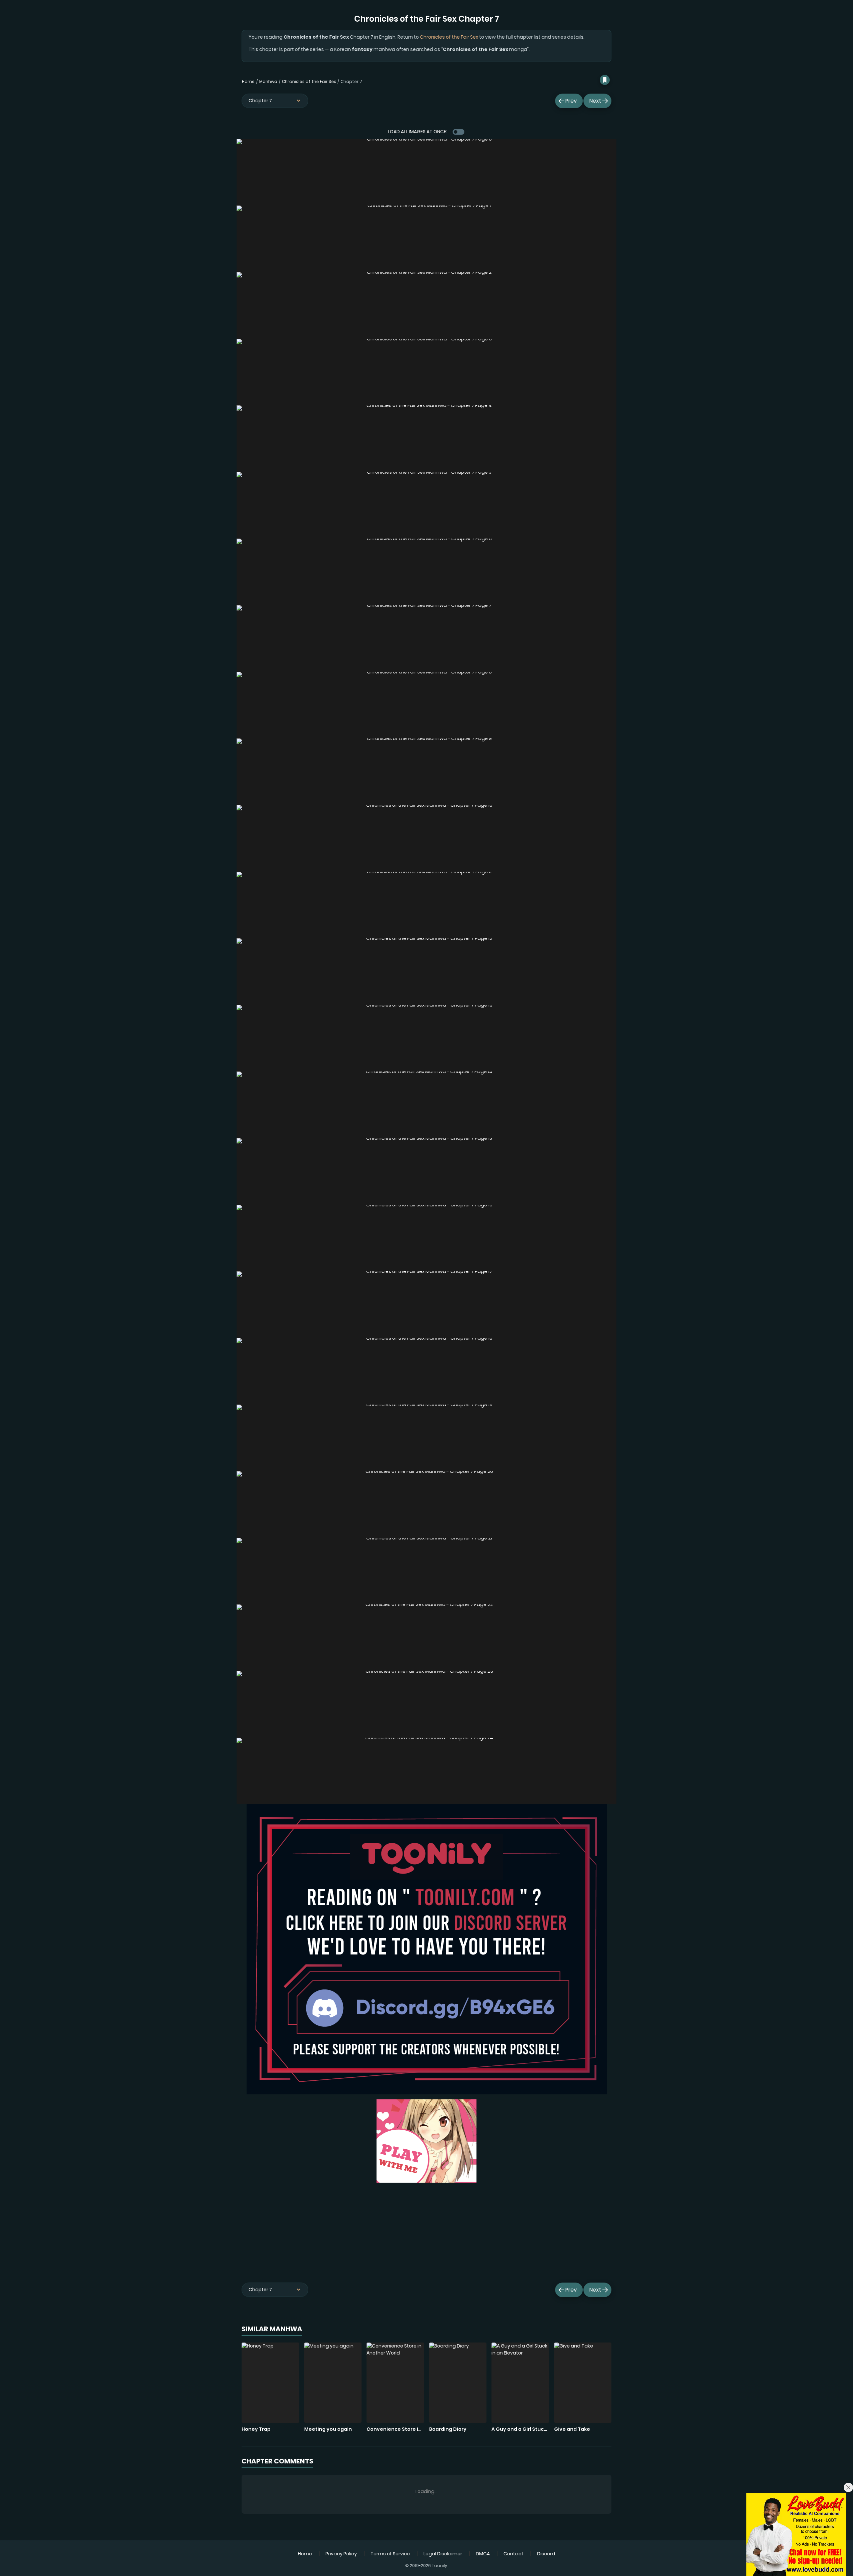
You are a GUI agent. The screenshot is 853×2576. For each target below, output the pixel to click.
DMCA (483, 2554)
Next (595, 101)
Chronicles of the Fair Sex (449, 37)
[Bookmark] (605, 80)
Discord (546, 2554)
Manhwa (268, 81)
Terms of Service (390, 2554)
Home (248, 81)
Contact (513, 2554)
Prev (571, 101)
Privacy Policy (341, 2554)
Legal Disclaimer (443, 2554)
